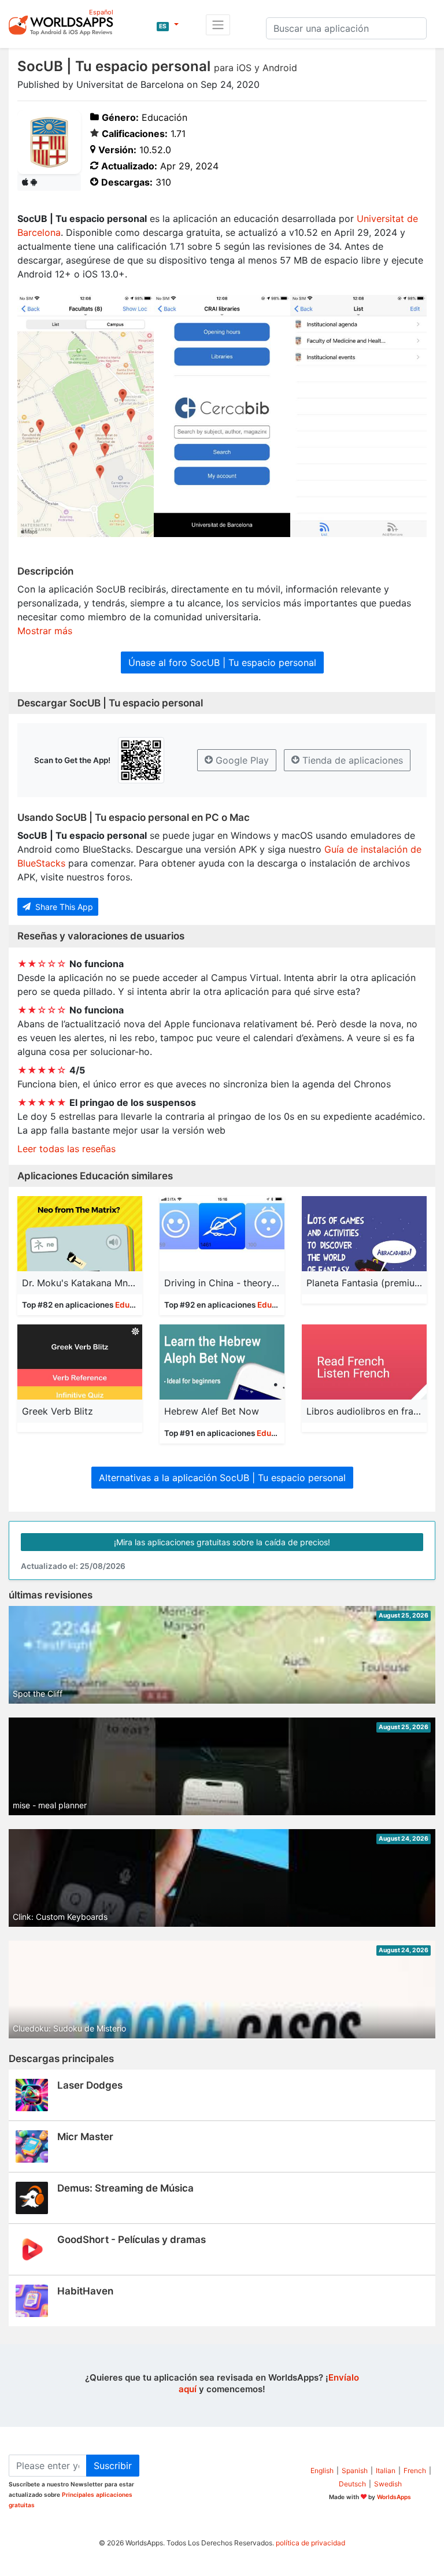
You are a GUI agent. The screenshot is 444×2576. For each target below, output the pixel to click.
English (322, 2470)
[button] (168, 25)
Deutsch (352, 2484)
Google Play (241, 760)
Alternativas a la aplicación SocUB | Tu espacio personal (222, 1478)
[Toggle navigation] (218, 25)
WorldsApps (394, 2497)
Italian (386, 2470)
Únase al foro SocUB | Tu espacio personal (222, 662)
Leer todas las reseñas (66, 1149)
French (415, 2470)
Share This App (63, 907)
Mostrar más (45, 631)
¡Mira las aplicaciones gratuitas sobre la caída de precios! (222, 1542)
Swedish (388, 2484)
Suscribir (113, 2466)
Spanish (355, 2470)
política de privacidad (310, 2543)
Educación (135, 1305)
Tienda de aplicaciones (351, 760)
